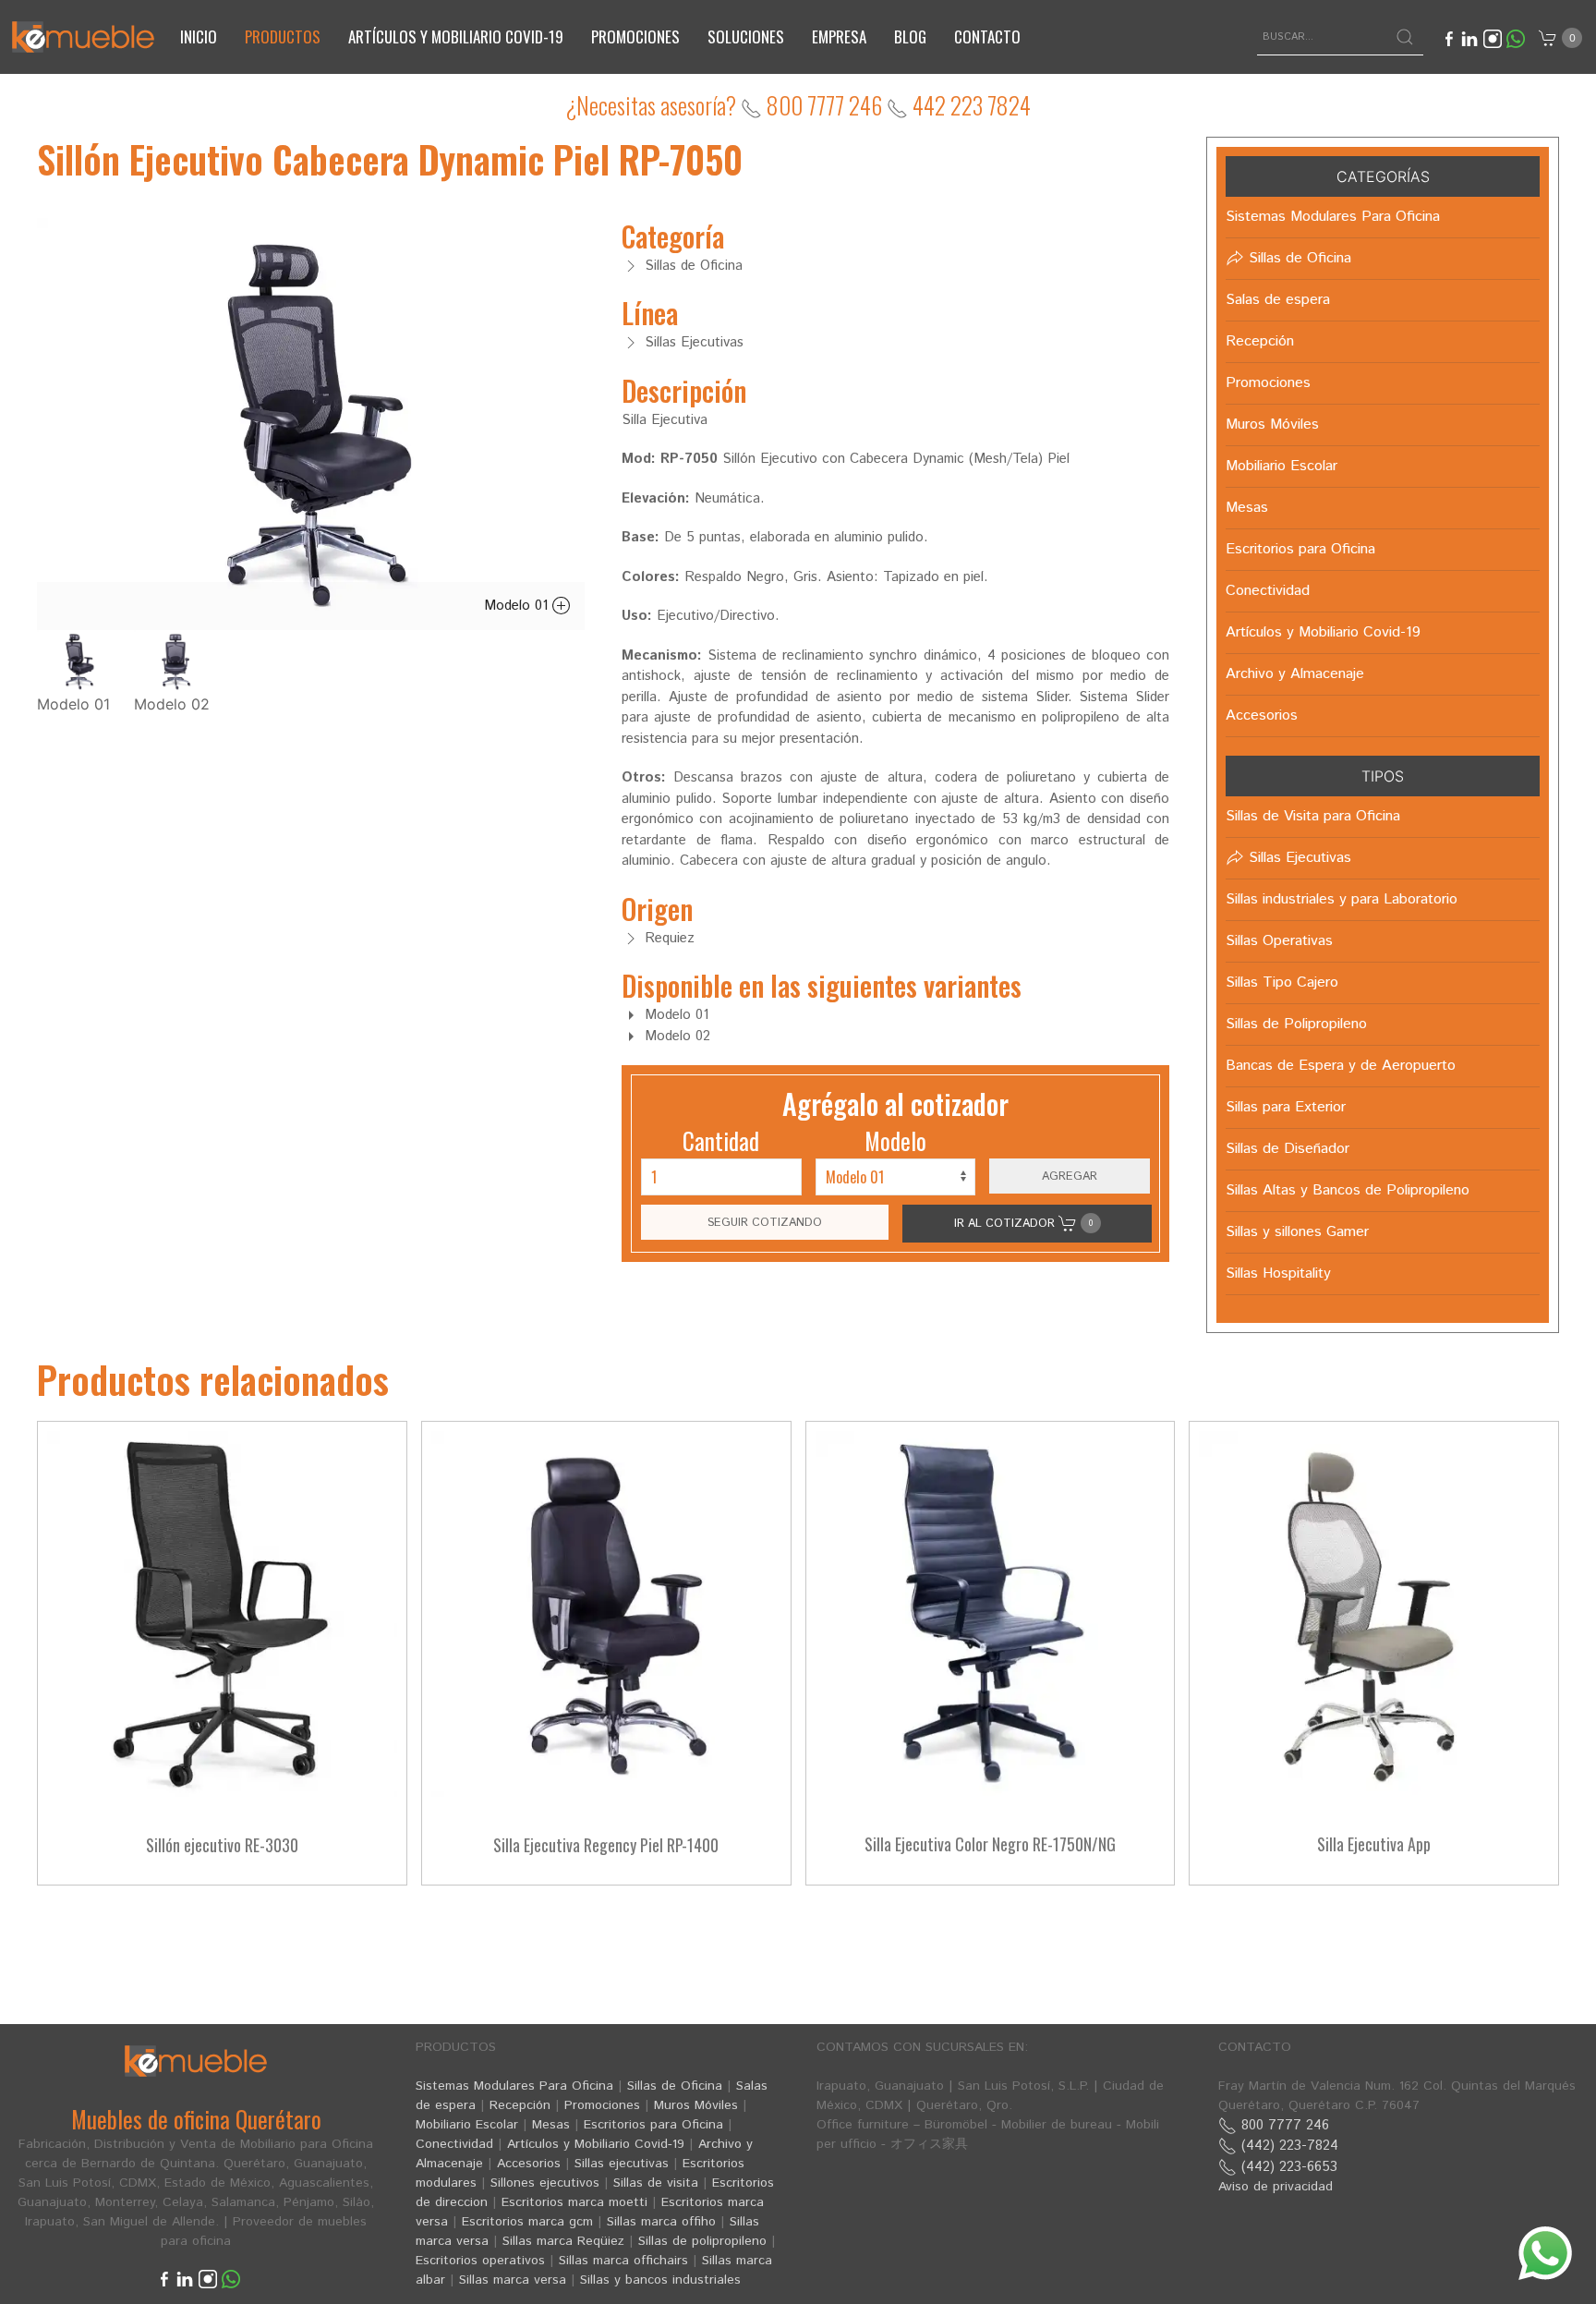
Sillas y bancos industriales (660, 2280)
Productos (283, 36)
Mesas (551, 2125)
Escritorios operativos (480, 2261)
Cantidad (721, 1140)
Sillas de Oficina (675, 2086)
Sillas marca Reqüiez (563, 2241)
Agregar (1070, 1176)
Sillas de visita (656, 2183)
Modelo (895, 1140)
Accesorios (529, 2164)
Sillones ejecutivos (545, 2183)
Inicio (199, 36)
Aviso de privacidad (1276, 2187)
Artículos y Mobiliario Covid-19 (596, 2144)
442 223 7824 (969, 105)
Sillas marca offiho (661, 2222)
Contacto (987, 36)
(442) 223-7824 (1288, 2146)
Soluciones (746, 36)
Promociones (635, 36)
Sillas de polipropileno (702, 2241)
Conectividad (454, 2144)
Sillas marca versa (513, 2280)
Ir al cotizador (1023, 1223)
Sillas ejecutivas (622, 2164)
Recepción (520, 2105)
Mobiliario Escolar (467, 2125)
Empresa (839, 36)
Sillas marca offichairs (623, 2261)
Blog (910, 36)
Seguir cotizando (765, 1222)
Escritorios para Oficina (653, 2125)
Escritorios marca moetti (574, 2202)
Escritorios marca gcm (527, 2222)
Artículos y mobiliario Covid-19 (456, 36)
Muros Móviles (696, 2105)
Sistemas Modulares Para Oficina (514, 2086)
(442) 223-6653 (1287, 2167)
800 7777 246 (822, 105)
